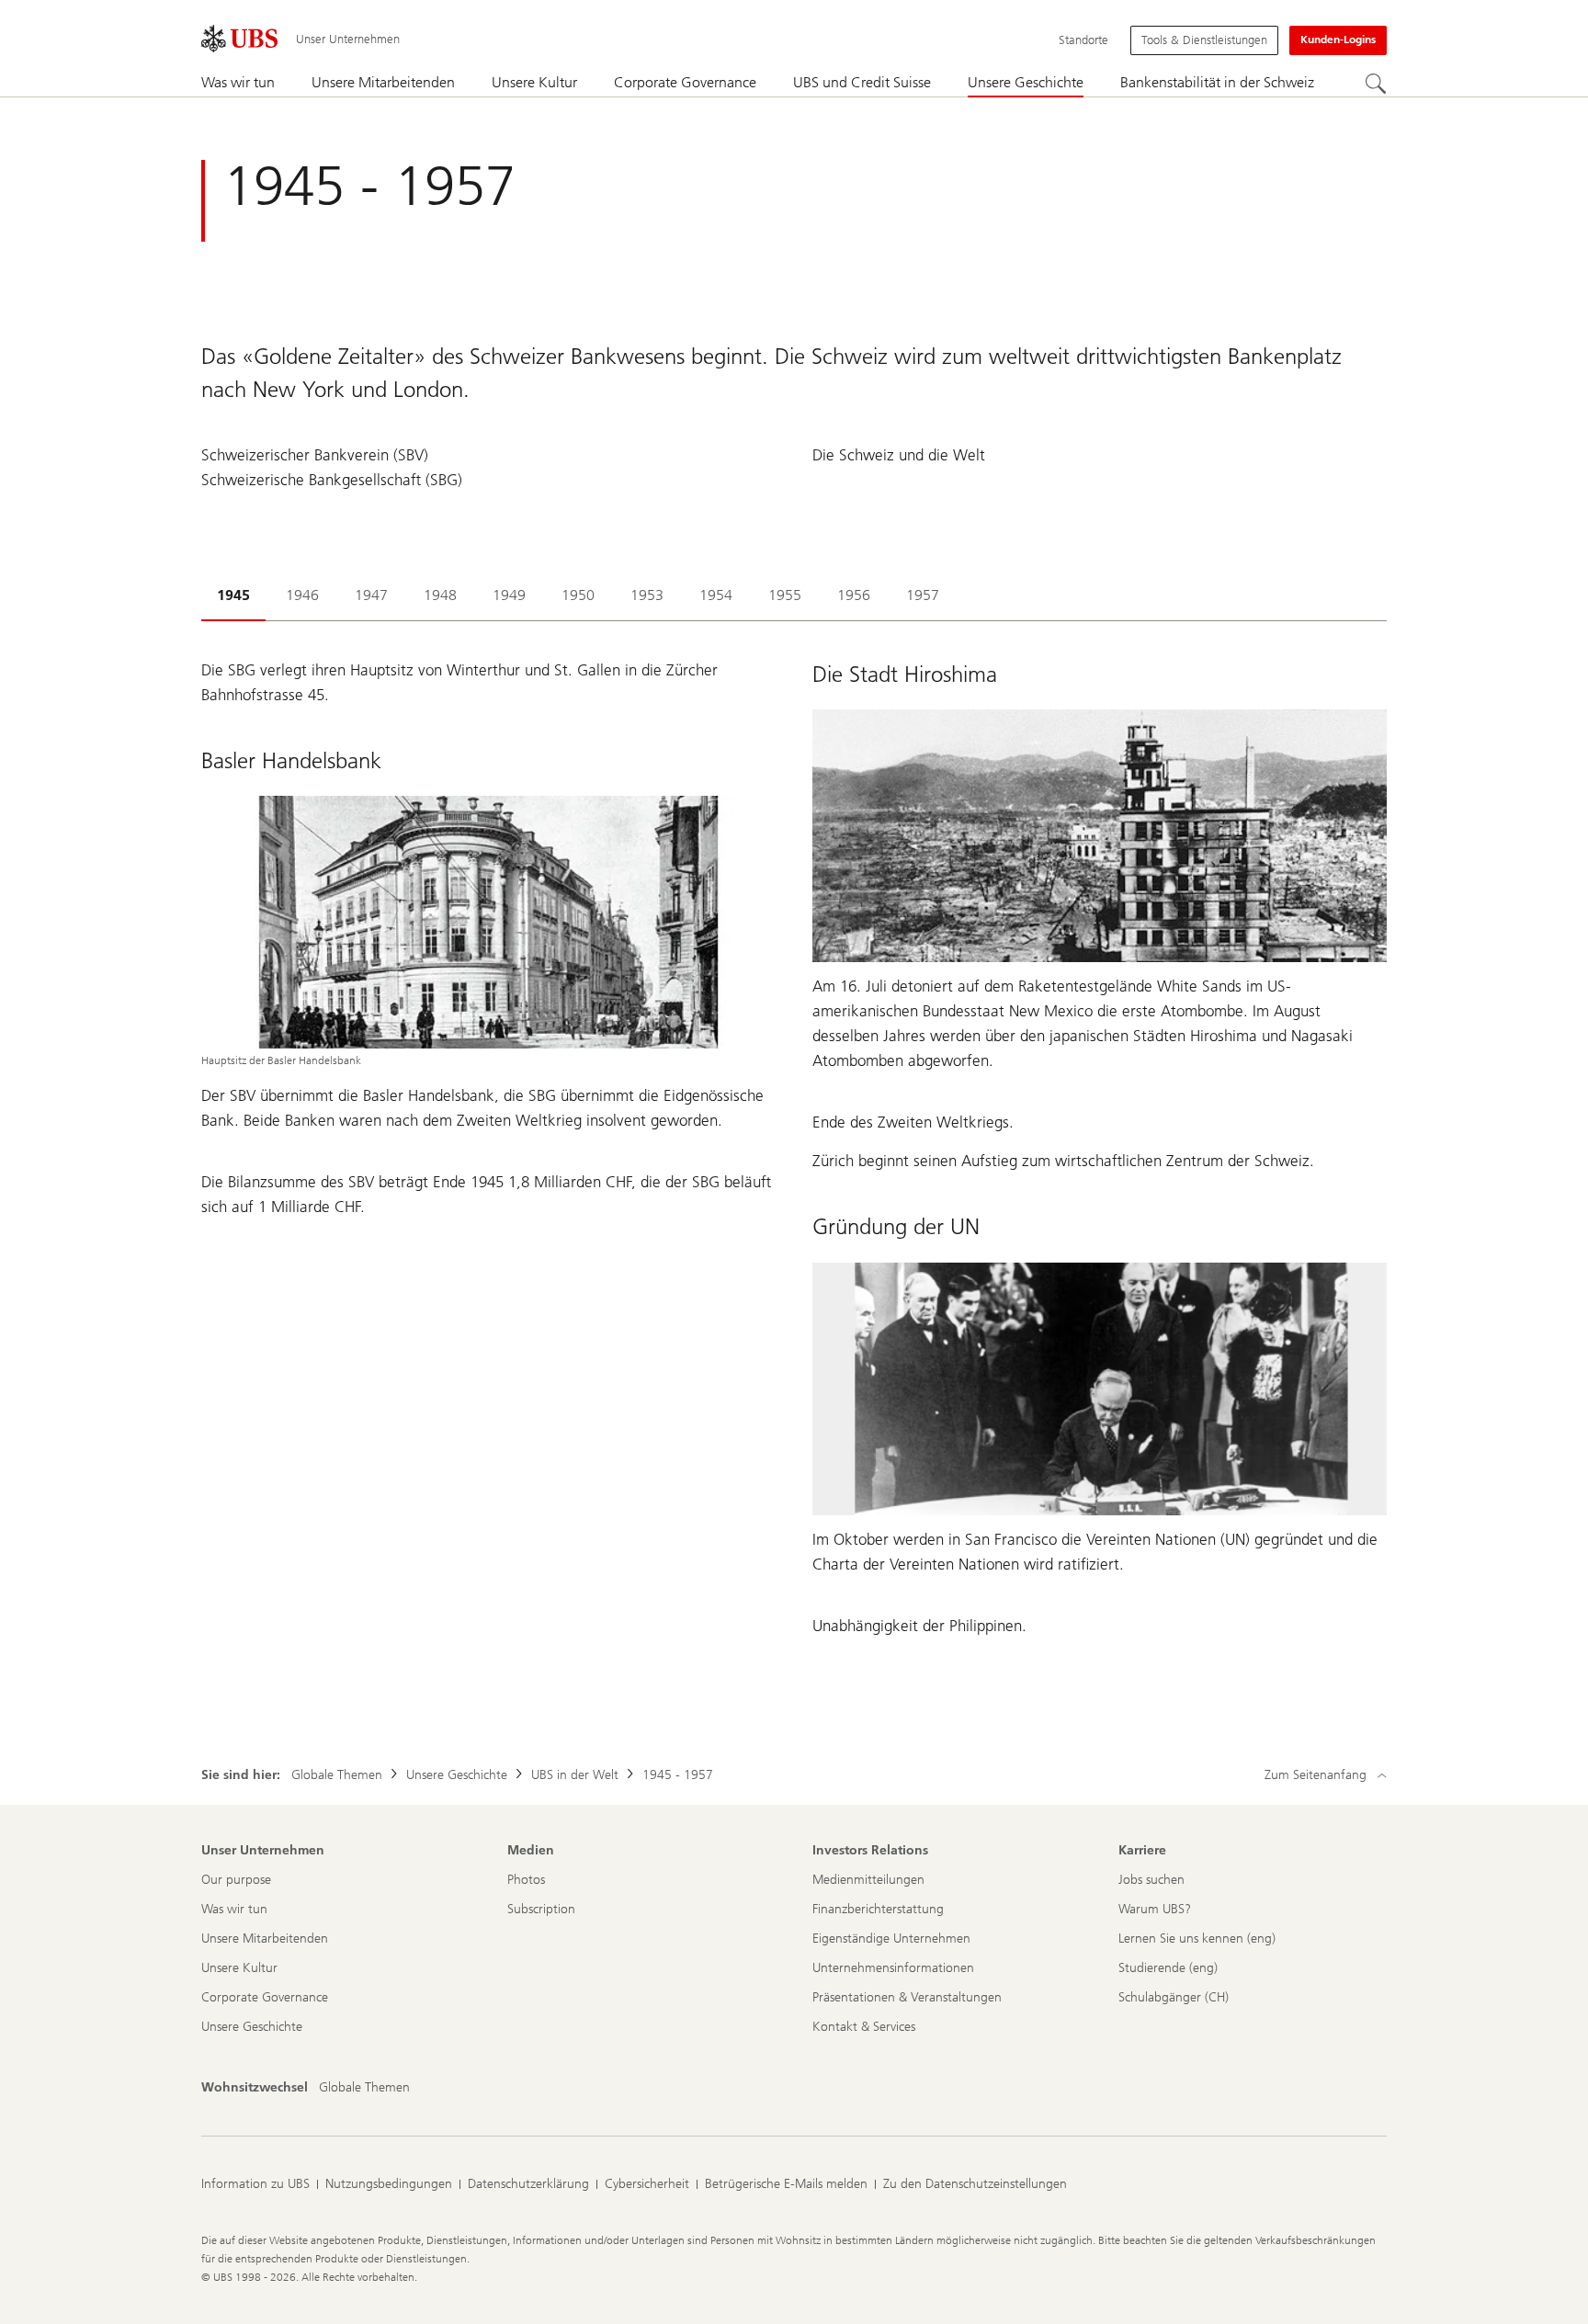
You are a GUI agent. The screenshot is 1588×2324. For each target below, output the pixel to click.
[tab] (233, 597)
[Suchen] (1376, 84)
